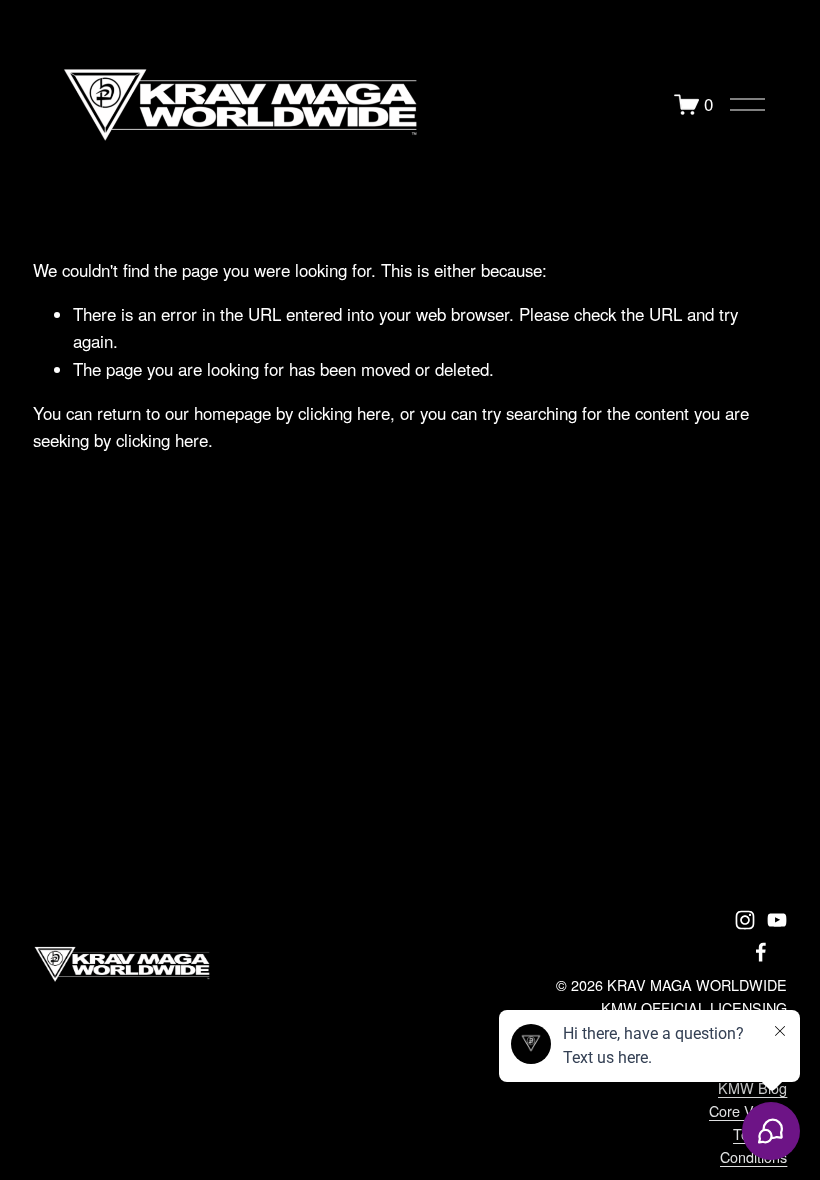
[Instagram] (745, 920)
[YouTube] (777, 920)
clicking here (344, 413)
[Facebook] (761, 952)
